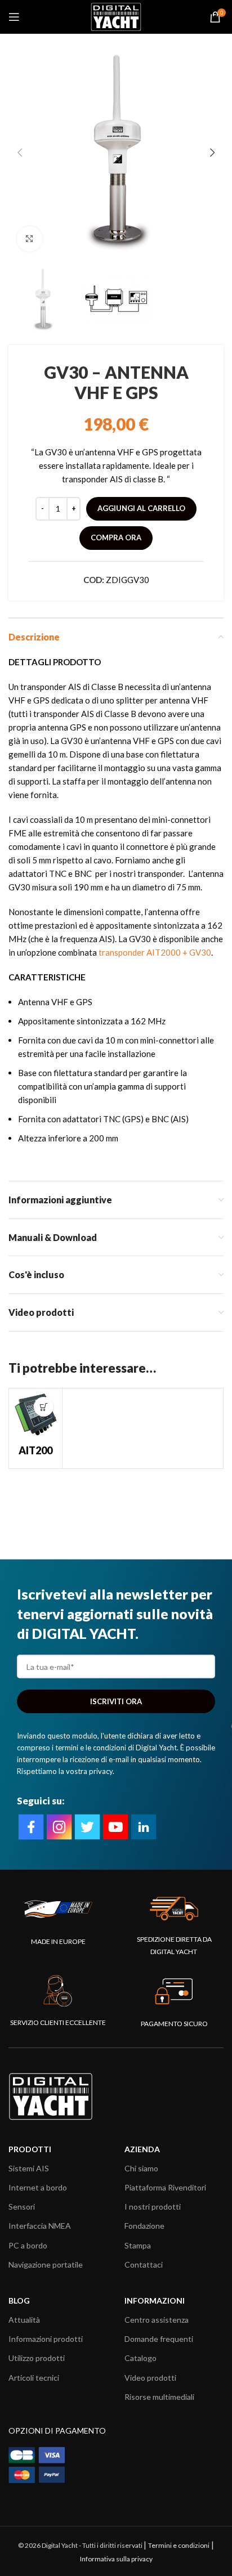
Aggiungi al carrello (141, 508)
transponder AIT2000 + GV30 (155, 952)
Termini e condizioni (179, 2545)
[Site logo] (116, 16)
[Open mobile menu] (14, 17)
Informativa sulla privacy (116, 2559)
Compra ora (116, 537)
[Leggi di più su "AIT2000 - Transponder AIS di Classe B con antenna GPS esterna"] (44, 1407)
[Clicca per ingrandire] (30, 239)
